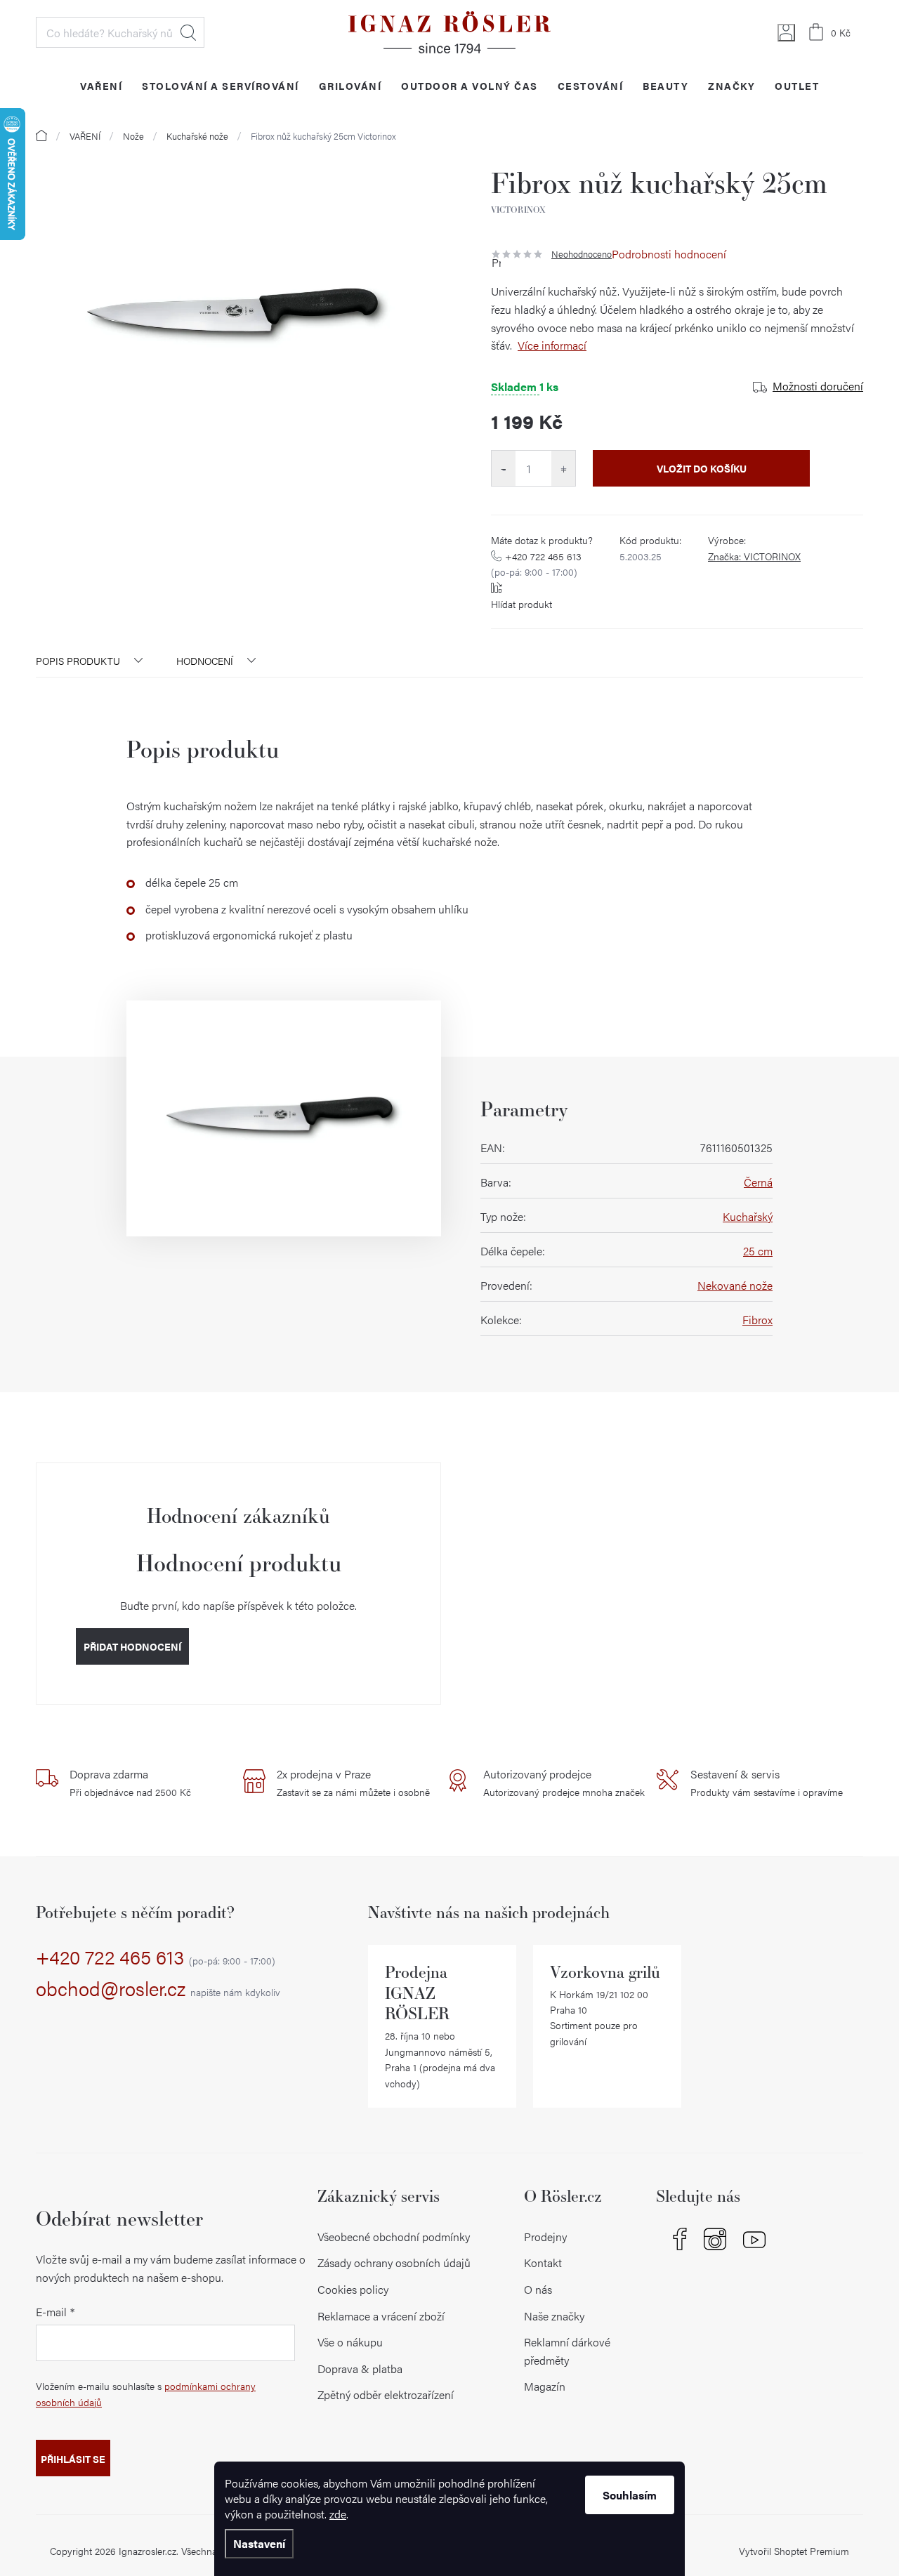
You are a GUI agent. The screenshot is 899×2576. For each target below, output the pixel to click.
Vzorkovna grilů (605, 1972)
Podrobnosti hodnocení (669, 254)
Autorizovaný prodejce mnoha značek (564, 1783)
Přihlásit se (73, 2459)
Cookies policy (353, 2289)
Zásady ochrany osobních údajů (394, 2263)
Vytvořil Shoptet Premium (794, 2551)
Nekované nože (735, 1285)
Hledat (188, 32)
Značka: (754, 556)
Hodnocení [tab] (205, 661)
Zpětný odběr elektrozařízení (386, 2395)
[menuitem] (101, 85)
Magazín (545, 2386)
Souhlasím (630, 2495)
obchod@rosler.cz (158, 1989)
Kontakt (543, 2263)
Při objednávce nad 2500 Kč (130, 1783)
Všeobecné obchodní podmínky (394, 2237)
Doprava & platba (360, 2369)
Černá (758, 1182)
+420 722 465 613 (536, 564)
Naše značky (554, 2316)
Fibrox (757, 1320)
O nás (538, 2289)
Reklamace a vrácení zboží (381, 2316)
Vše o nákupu (350, 2342)
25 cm (758, 1251)
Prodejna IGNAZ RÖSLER (417, 1993)
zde (338, 2514)
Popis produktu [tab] (78, 661)
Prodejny (545, 2237)
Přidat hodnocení (132, 1646)
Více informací (552, 345)
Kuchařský (748, 1216)
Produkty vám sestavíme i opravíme (767, 1783)
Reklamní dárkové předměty (567, 2351)
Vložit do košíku (702, 468)
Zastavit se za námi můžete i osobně (353, 1783)
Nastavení (259, 2543)
